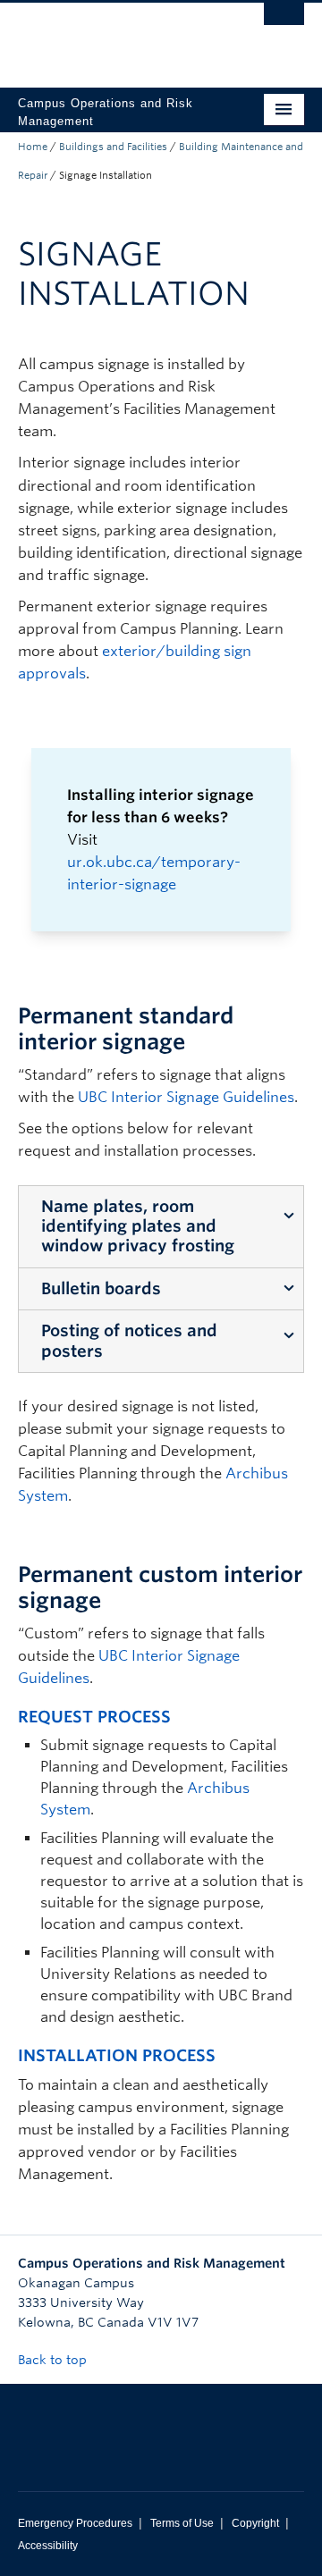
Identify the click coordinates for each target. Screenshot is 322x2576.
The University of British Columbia (118, 37)
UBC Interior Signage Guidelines (186, 1097)
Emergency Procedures (75, 2523)
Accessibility (48, 2546)
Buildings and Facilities (113, 147)
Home (33, 147)
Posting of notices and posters (129, 1340)
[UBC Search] (284, 22)
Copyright (255, 2523)
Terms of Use (182, 2523)
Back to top (54, 2360)
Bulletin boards (101, 1288)
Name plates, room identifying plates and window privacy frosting (138, 1226)
